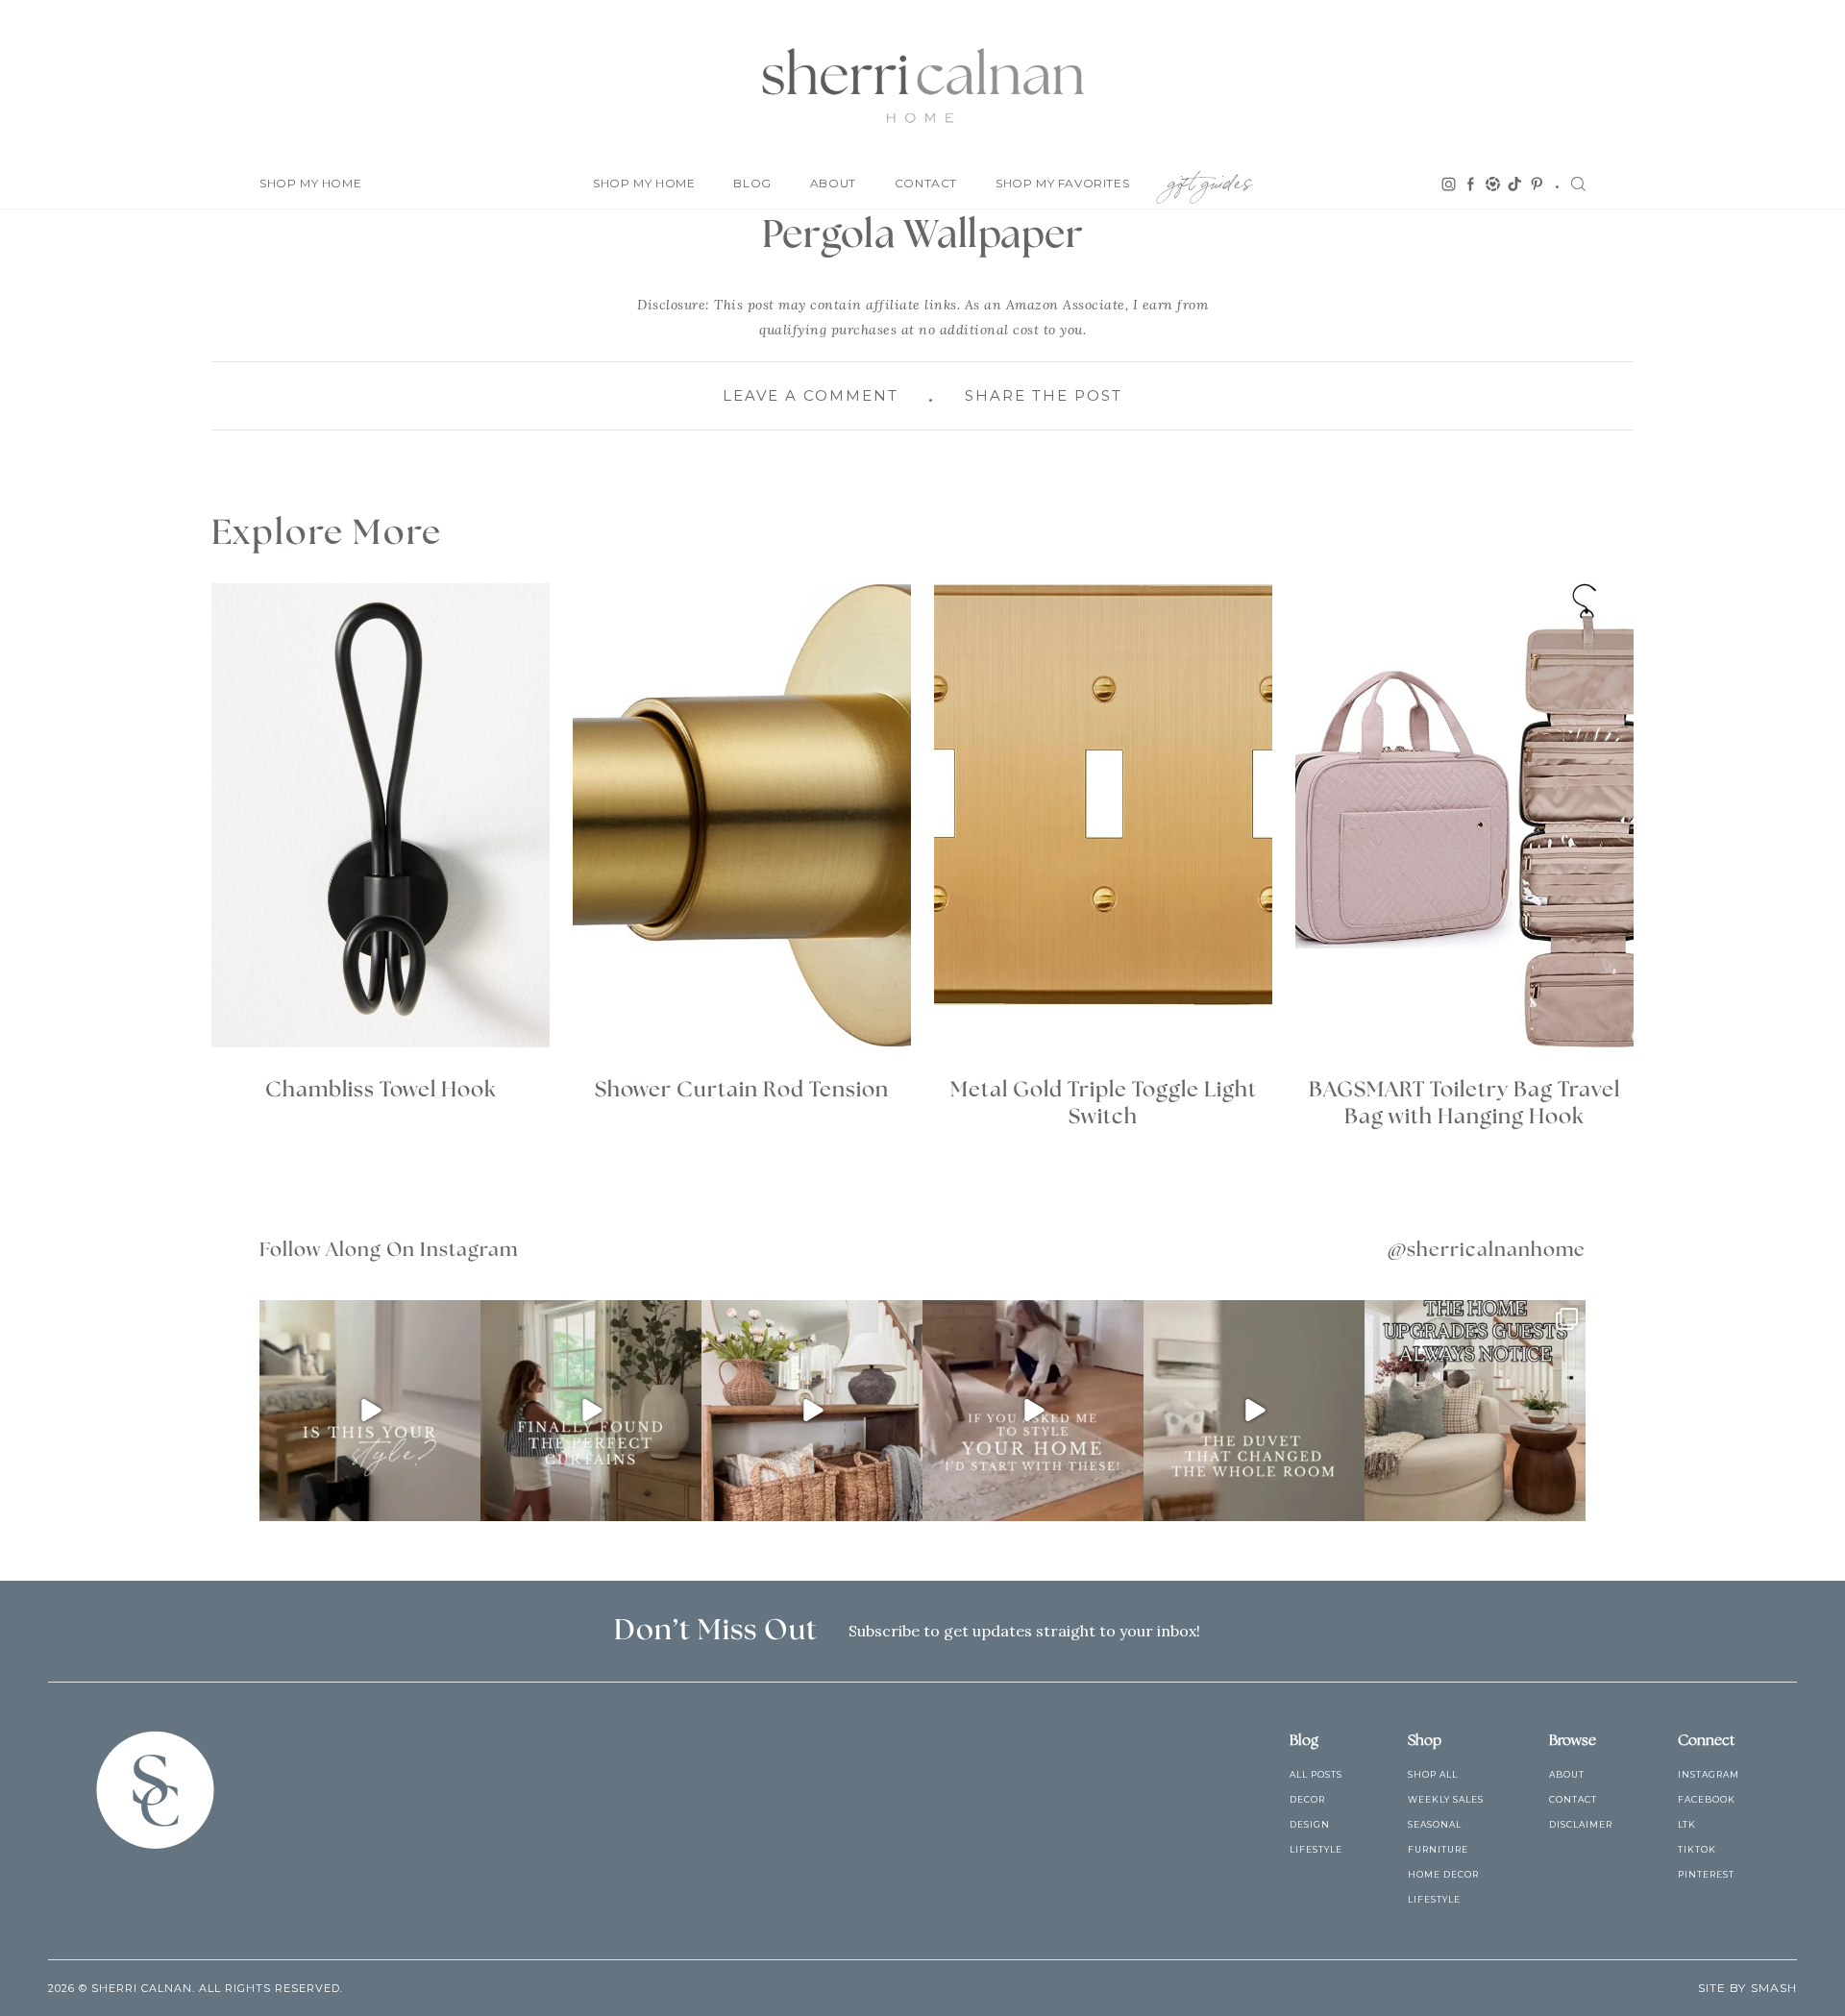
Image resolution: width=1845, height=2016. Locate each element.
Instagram (1709, 1774)
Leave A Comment (811, 395)
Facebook (1707, 1799)
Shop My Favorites (1062, 183)
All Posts (1316, 1774)
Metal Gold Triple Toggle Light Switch (1104, 1103)
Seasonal (1435, 1824)
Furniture (1438, 1849)
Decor (1307, 1799)
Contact (926, 183)
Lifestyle (1316, 1849)
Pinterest (1706, 1874)
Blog (752, 183)
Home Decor (1443, 1874)
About (833, 183)
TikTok (1697, 1849)
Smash (1774, 1988)
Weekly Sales (1446, 1799)
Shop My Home (310, 183)
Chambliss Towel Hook (381, 1090)
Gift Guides (1210, 179)
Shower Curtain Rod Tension (742, 1090)
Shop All (1433, 1774)
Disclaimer (1581, 1824)
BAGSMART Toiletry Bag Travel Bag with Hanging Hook (1464, 1103)
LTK (1687, 1824)
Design (1310, 1824)
